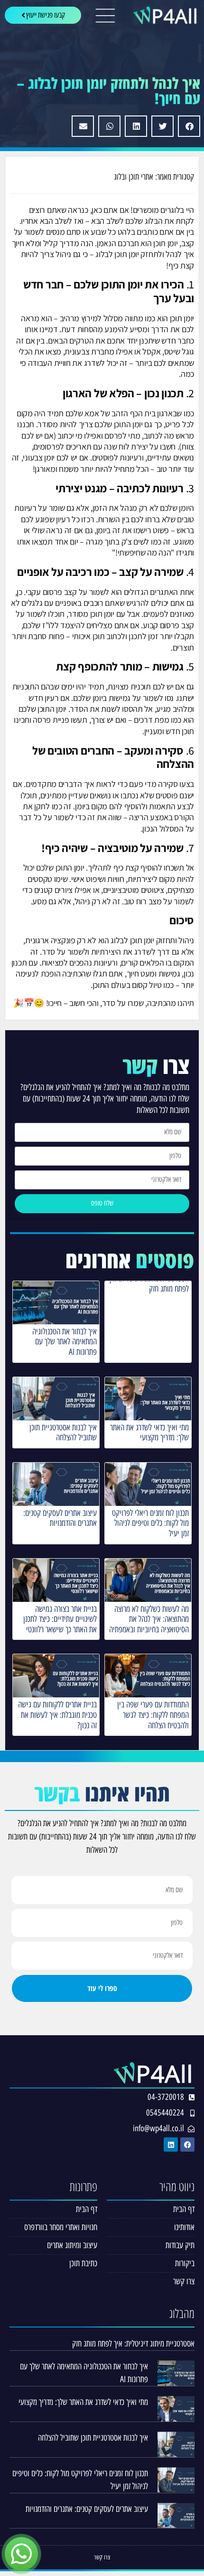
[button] (189, 126)
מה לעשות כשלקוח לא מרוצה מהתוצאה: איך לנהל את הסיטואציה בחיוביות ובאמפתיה (149, 1619)
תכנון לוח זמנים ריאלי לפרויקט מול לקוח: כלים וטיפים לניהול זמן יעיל (150, 1523)
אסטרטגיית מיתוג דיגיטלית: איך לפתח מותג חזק (148, 1284)
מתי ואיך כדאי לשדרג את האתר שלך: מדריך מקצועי (149, 1433)
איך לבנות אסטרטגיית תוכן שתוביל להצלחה (63, 1433)
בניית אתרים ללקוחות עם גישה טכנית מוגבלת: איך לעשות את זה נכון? (57, 1715)
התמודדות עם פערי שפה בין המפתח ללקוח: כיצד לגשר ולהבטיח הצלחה (153, 1715)
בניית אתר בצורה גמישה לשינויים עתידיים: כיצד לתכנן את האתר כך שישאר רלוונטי (60, 1619)
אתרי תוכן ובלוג (134, 177)
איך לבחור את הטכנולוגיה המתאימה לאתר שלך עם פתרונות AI (65, 1342)
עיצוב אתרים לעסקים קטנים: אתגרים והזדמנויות (60, 1518)
